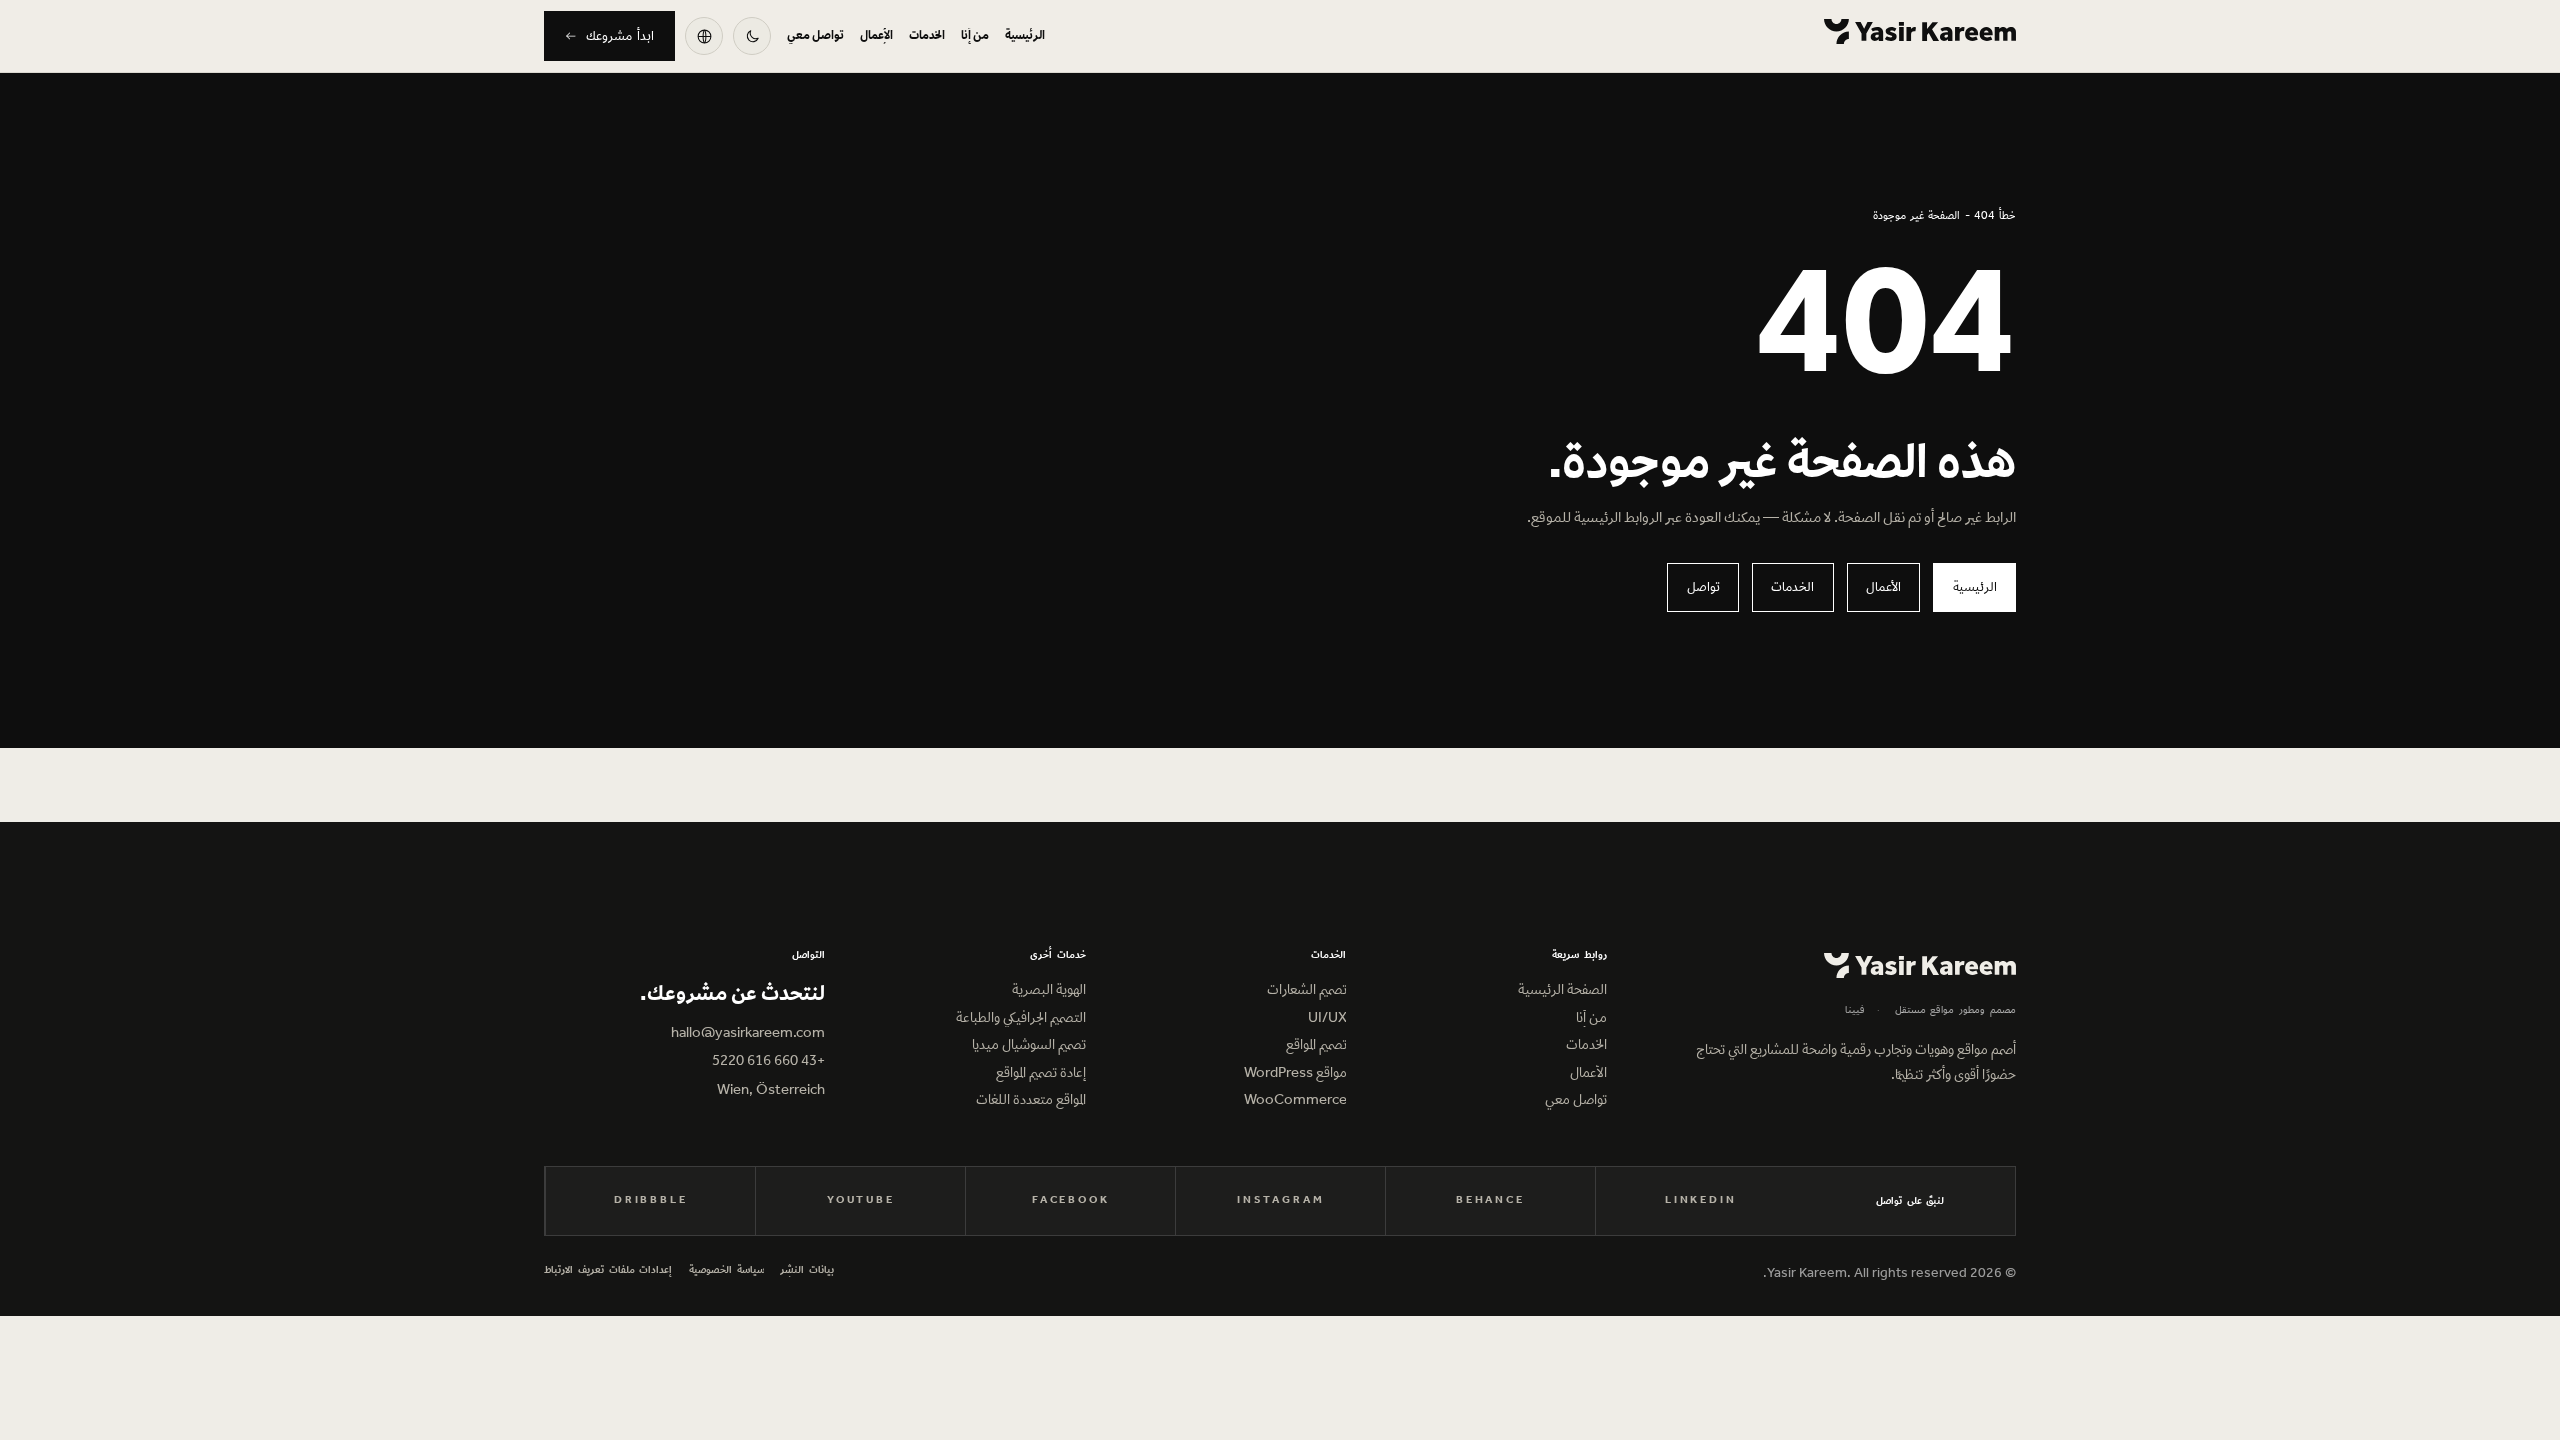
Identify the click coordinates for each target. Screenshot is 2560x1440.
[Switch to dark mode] (752, 36)
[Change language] (704, 36)
